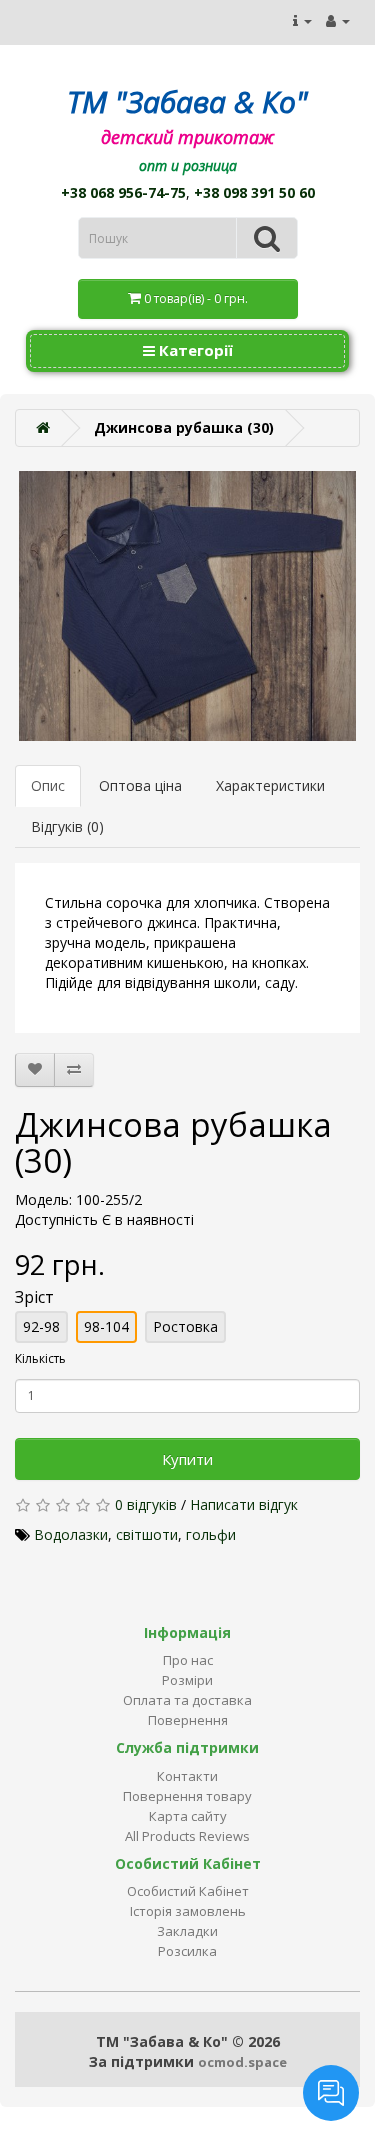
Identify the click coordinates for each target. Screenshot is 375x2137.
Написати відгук (244, 1504)
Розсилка (187, 1951)
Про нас (188, 1660)
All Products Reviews (187, 1836)
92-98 (41, 1326)
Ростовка (185, 1326)
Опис (48, 785)
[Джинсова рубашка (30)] (187, 606)
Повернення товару (187, 1796)
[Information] (302, 20)
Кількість (40, 1358)
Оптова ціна (140, 785)
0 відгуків (146, 1504)
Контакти (187, 1776)
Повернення (188, 1720)
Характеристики (270, 785)
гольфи (211, 1534)
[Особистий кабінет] (338, 20)
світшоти (147, 1534)
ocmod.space (242, 2062)
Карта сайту (188, 1816)
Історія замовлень (188, 1911)
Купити (187, 1459)
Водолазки (71, 1534)
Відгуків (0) (67, 826)
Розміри (187, 1680)
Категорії (194, 350)
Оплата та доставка (187, 1700)
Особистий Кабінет (188, 1891)
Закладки (187, 1931)
